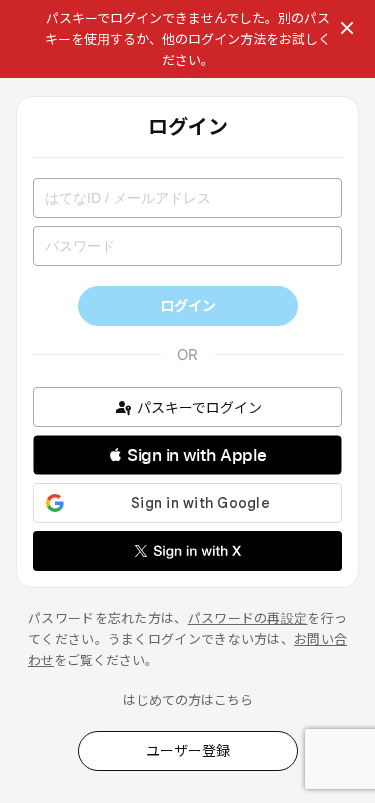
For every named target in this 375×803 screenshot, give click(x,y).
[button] (187, 455)
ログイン (188, 305)
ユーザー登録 (188, 750)
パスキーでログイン (199, 407)
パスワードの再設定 (248, 618)
